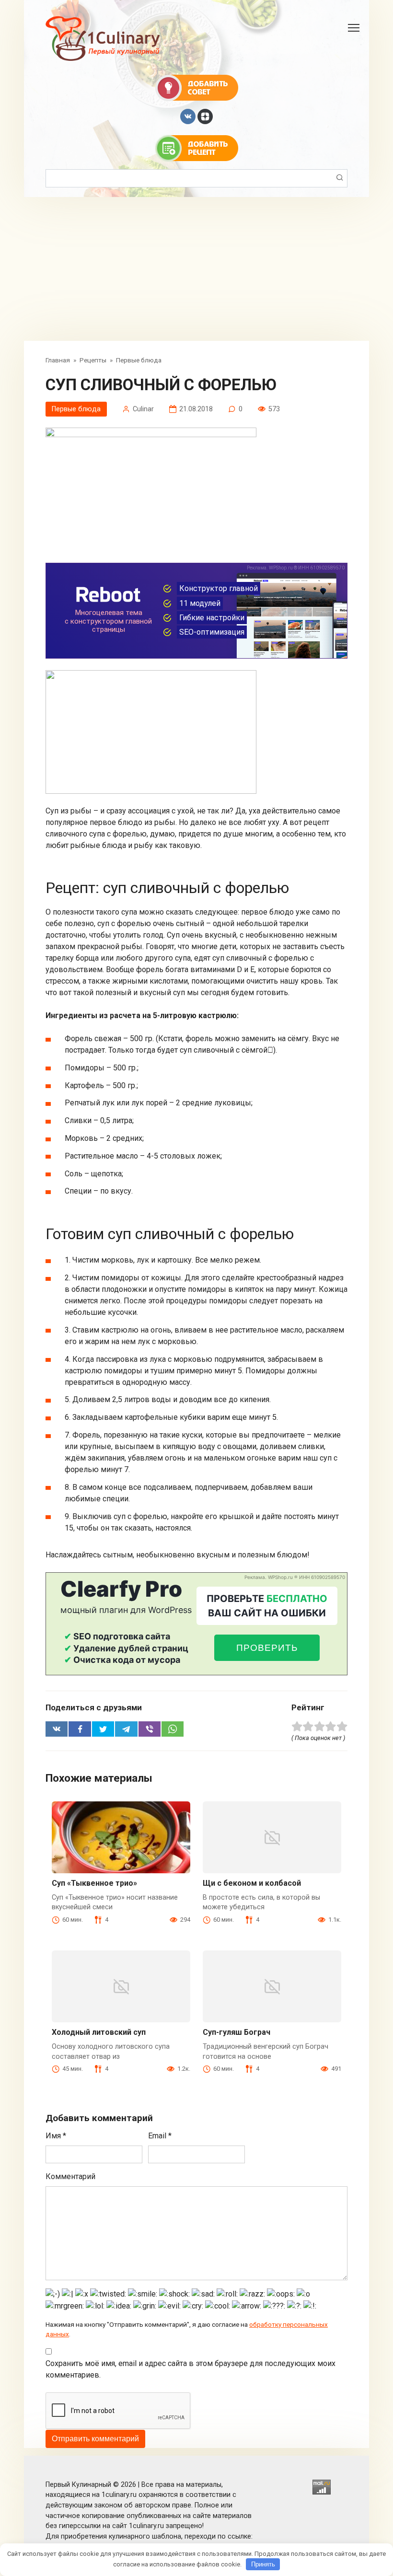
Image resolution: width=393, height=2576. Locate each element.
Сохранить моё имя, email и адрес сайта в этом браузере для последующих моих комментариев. (191, 2369)
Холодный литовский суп (99, 2032)
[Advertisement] (196, 269)
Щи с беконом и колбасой (252, 1883)
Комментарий (70, 2176)
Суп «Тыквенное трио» (94, 1883)
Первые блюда (76, 409)
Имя (56, 2136)
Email (160, 2136)
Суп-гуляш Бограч (237, 2032)
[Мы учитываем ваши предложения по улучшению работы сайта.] (197, 87)
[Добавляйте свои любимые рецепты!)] (197, 148)
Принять (263, 2564)
